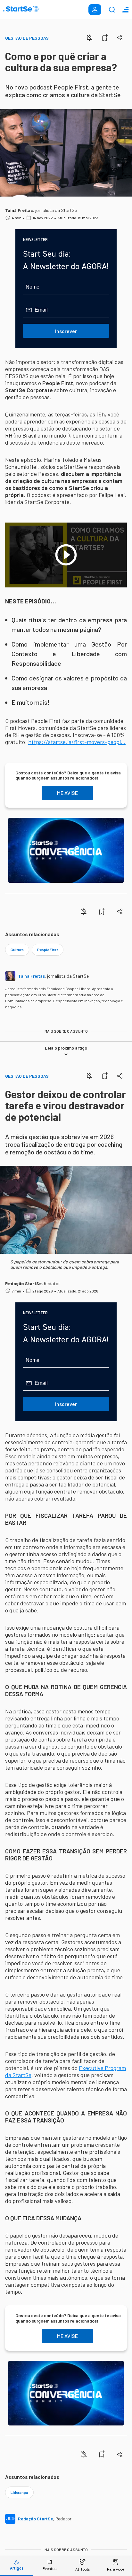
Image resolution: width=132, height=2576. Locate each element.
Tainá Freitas (19, 210)
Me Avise (67, 793)
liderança (19, 2492)
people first (48, 950)
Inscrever (66, 331)
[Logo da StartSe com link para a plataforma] (21, 10)
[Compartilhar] (120, 38)
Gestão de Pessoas (27, 38)
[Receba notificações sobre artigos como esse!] (89, 38)
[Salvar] (105, 38)
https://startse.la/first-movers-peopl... (77, 742)
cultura (17, 950)
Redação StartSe (23, 1283)
